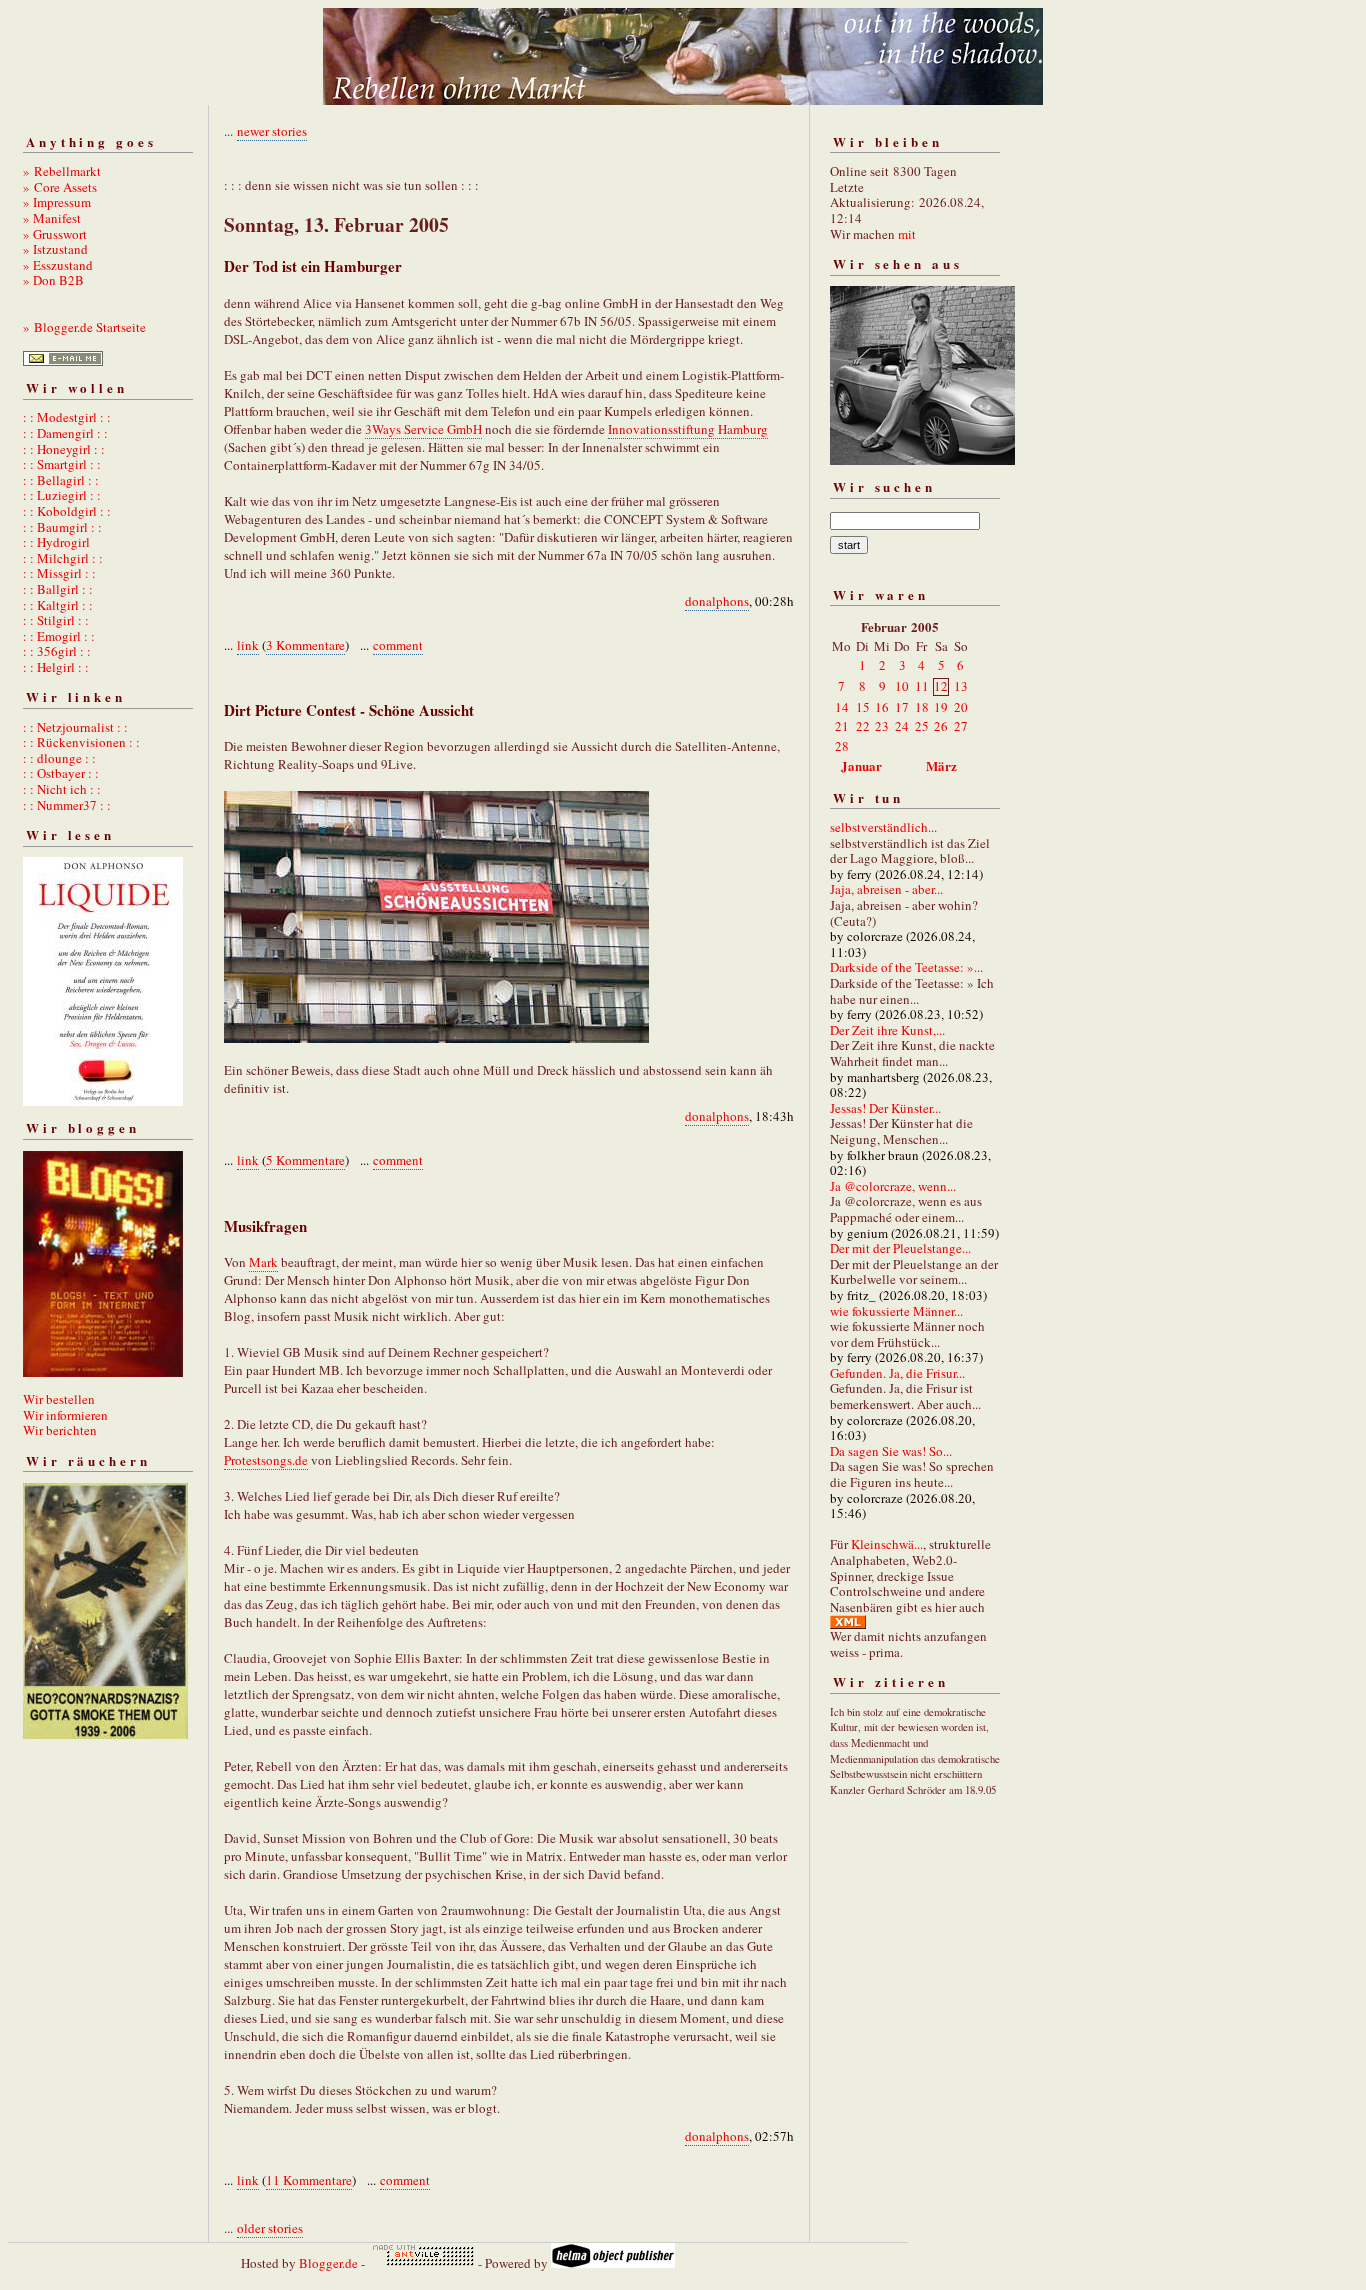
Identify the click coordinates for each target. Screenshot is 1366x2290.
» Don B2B (53, 280)
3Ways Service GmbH (423, 429)
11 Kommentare (309, 2180)
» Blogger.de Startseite (84, 327)
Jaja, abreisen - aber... (886, 889)
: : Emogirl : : (59, 636)
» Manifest (52, 218)
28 (842, 746)
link (248, 645)
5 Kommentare (305, 1160)
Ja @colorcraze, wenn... (893, 1186)
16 (882, 707)
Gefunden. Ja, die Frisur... (897, 1373)
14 (842, 707)
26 (941, 726)
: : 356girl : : (57, 651)
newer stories (272, 131)
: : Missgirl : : (59, 573)
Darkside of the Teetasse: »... (906, 967)
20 (961, 707)
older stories (270, 2228)
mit (907, 234)
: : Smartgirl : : (62, 464)
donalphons (717, 601)
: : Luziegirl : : (62, 495)
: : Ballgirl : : (58, 589)
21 (842, 726)
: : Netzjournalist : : (75, 727)
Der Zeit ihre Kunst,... (887, 1030)
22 (863, 726)
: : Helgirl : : (56, 667)
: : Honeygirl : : (64, 449)
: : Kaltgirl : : (58, 605)
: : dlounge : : (59, 758)
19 (941, 707)
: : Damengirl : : (65, 433)
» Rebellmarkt (62, 171)
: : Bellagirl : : (61, 480)
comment (398, 645)
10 (902, 686)
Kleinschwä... (887, 1544)
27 (961, 726)
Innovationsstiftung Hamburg (688, 429)
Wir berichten (60, 1430)
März (941, 765)
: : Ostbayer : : (61, 773)
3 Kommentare (305, 645)
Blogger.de (328, 2263)
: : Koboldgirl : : (67, 511)
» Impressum (57, 202)
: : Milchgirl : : (63, 558)
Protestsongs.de (266, 1460)
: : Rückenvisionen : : (81, 742)
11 (922, 686)
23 (882, 726)
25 (922, 726)
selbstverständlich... (883, 827)
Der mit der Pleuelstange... (900, 1248)
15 (863, 707)
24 (902, 726)
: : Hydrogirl (56, 542)
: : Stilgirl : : (56, 620)
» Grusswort (55, 234)
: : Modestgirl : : (67, 417)
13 (961, 686)
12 (941, 686)
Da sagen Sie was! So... (891, 1451)
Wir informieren (65, 1415)
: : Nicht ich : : (62, 789)
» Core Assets (60, 187)
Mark (263, 1262)
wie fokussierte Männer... (896, 1311)
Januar (861, 765)
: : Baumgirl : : (62, 527)
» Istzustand (55, 249)
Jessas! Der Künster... (885, 1108)
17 (902, 707)
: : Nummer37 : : (67, 805)
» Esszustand (58, 265)
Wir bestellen (59, 1399)
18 (922, 707)
